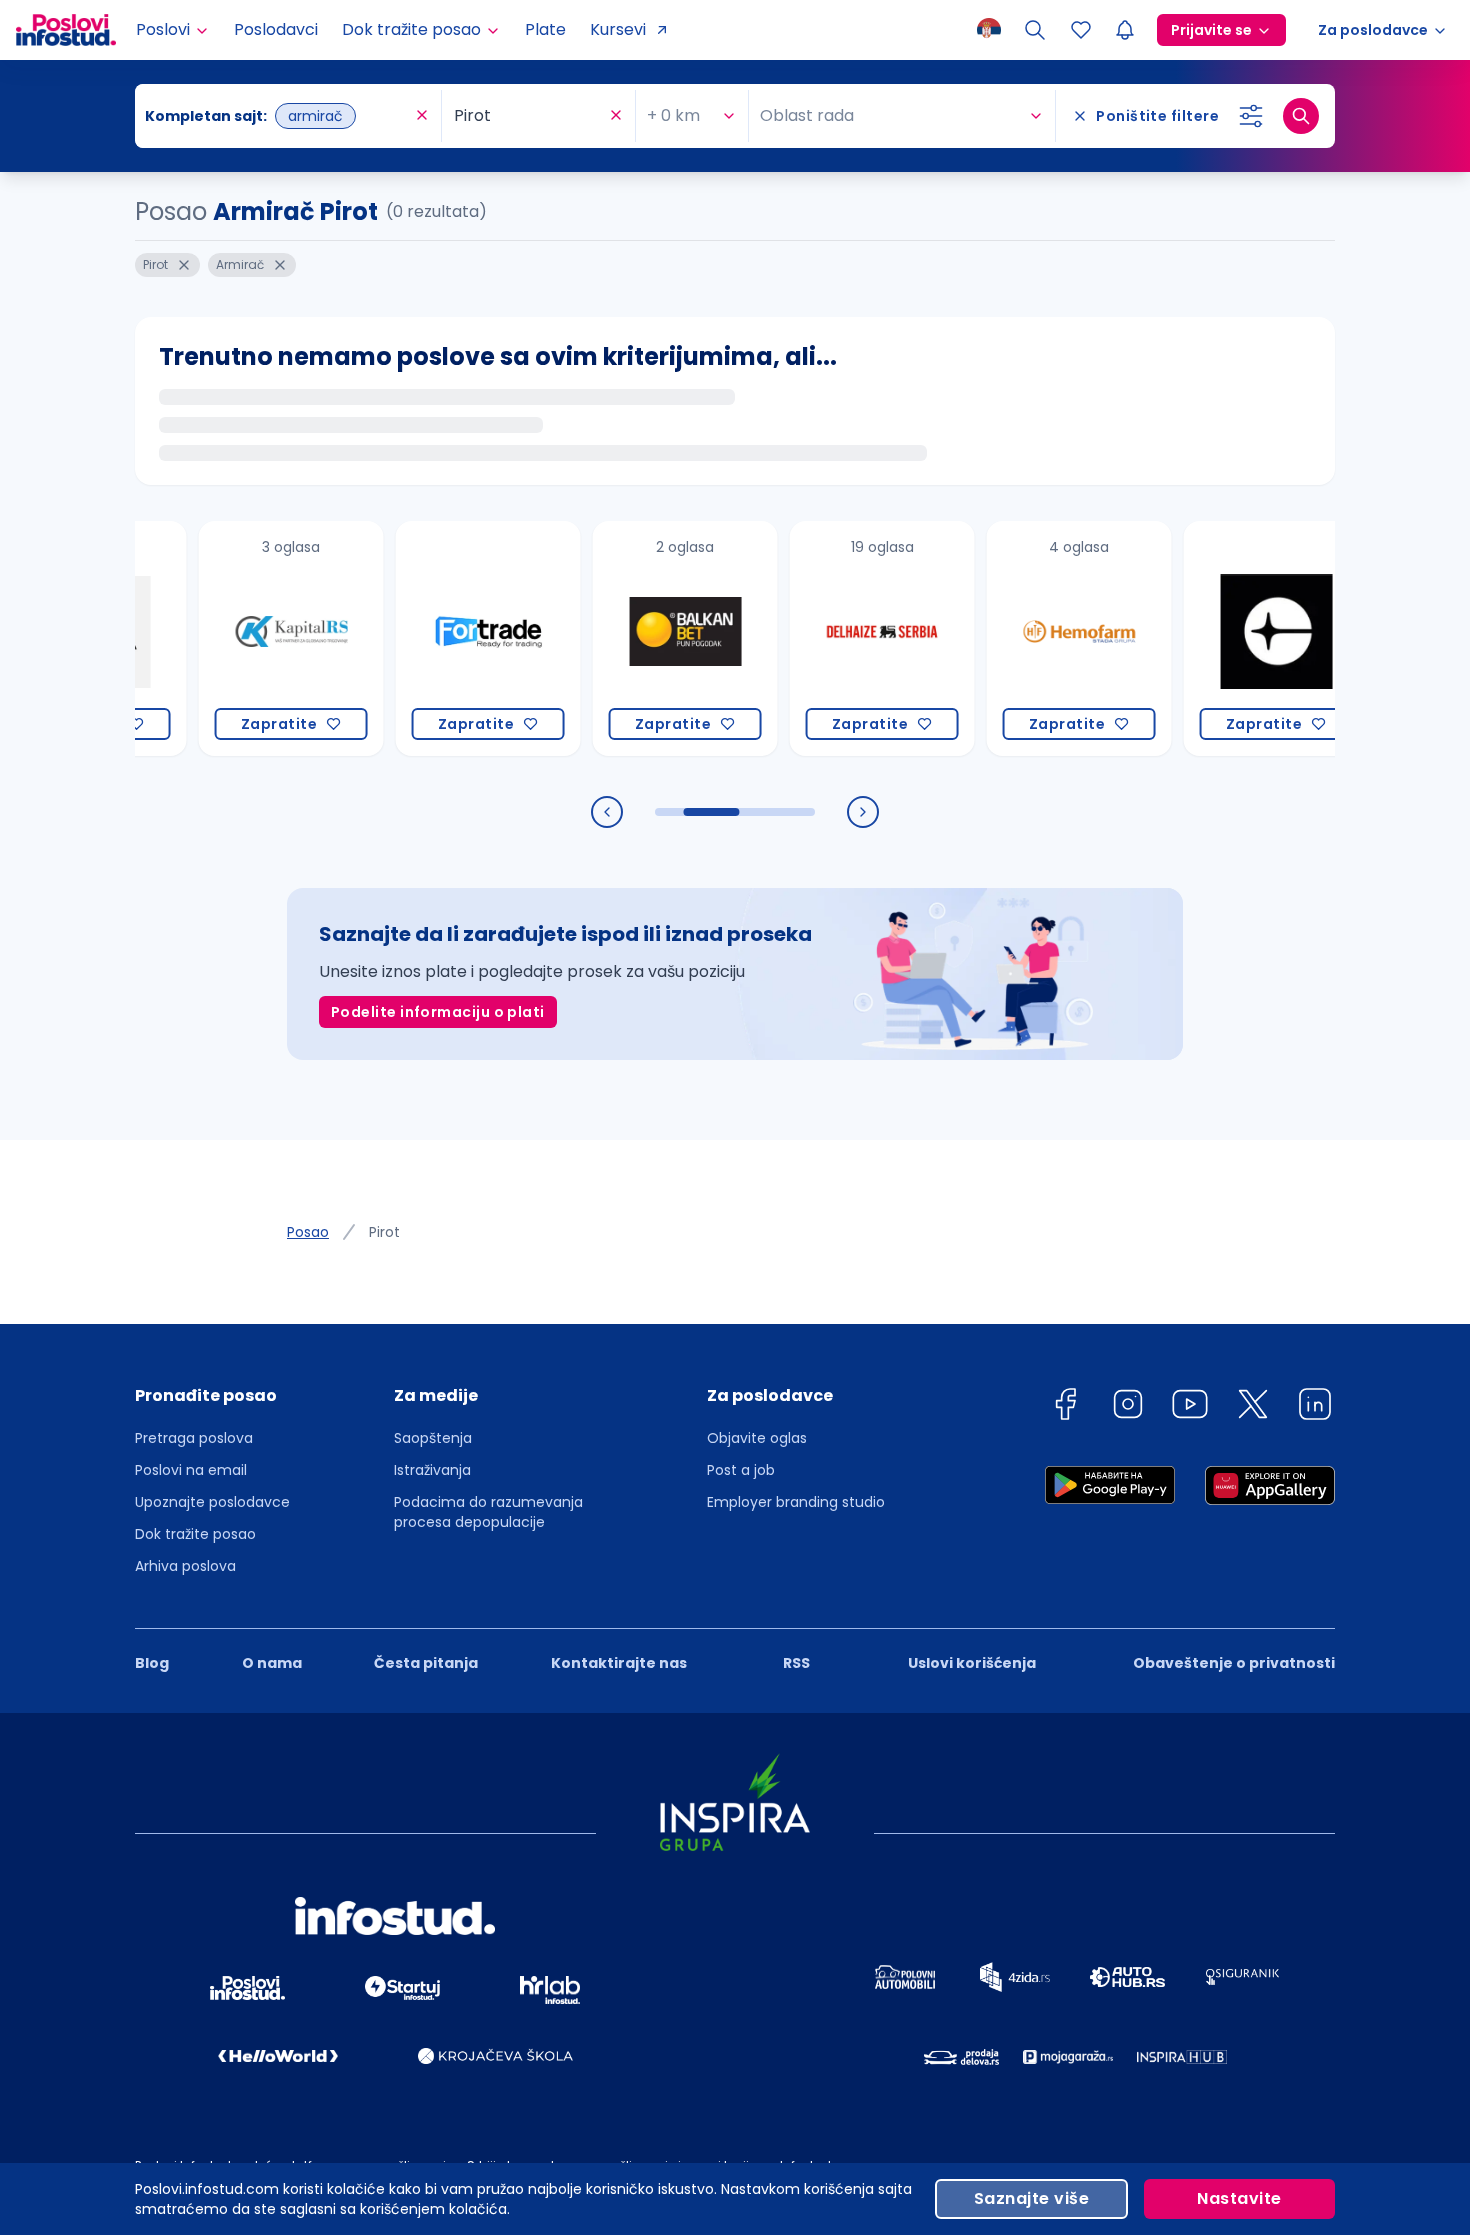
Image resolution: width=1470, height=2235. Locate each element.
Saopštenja (433, 1438)
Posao (308, 1232)
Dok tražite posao (195, 1534)
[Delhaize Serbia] (848, 638)
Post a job (741, 1470)
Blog (152, 1663)
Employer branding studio (796, 1502)
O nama (272, 1663)
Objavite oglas (757, 1438)
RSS (796, 1663)
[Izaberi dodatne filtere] (1251, 116)
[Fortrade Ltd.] (454, 638)
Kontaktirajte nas (619, 1663)
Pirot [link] (384, 1232)
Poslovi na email (191, 1470)
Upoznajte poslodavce (212, 1502)
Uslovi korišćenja (972, 1663)
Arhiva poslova (185, 1566)
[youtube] (1190, 1407)
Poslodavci (276, 29)
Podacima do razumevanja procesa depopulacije (488, 1512)
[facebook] (1065, 1407)
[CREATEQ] (1242, 638)
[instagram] (1128, 1407)
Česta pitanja (426, 1663)
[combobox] (278, 116)
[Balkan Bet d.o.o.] (651, 638)
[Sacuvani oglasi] (1081, 30)
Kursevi (618, 29)
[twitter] (1253, 1407)
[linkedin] (1315, 1407)
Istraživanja (432, 1470)
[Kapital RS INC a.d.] (257, 638)
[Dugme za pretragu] (1301, 116)
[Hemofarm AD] (1045, 638)
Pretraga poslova (194, 1438)
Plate (545, 29)
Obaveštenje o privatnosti (1234, 1663)
